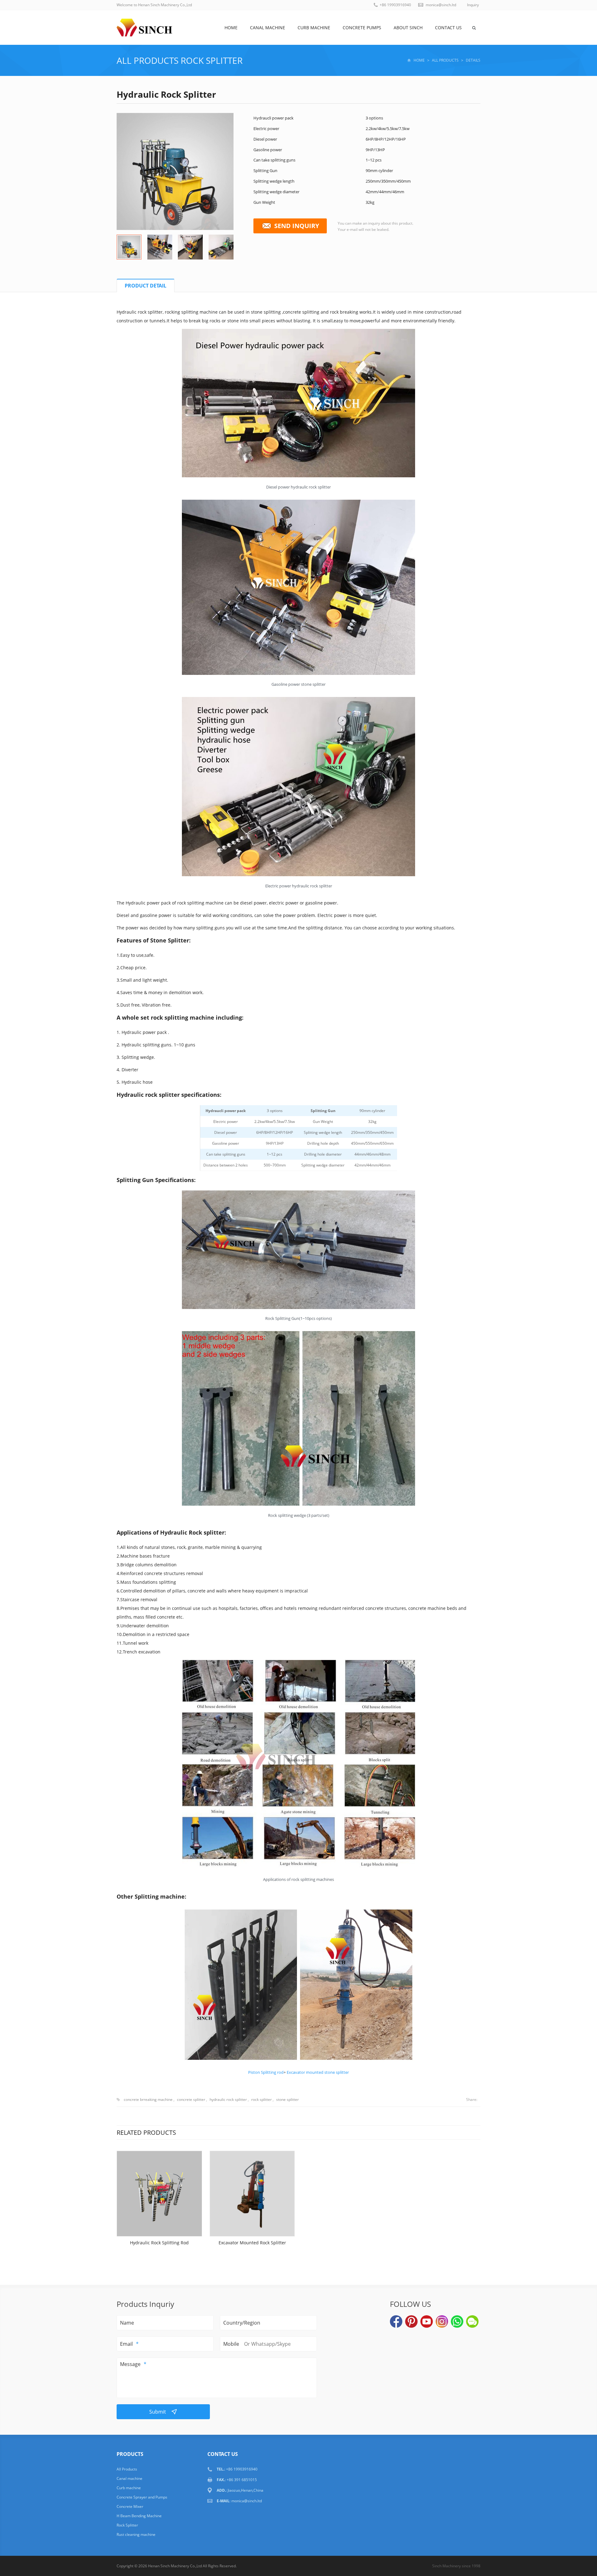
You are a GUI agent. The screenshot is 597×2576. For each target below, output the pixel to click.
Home (231, 28)
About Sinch (408, 28)
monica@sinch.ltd (441, 5)
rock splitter (261, 2099)
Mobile (231, 2344)
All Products (148, 60)
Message (130, 2364)
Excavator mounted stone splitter (318, 2072)
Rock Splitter (212, 60)
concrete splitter (191, 2099)
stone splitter (287, 2099)
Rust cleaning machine (136, 2534)
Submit (158, 2412)
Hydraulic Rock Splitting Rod (159, 2243)
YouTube (427, 2321)
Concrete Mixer (130, 2506)
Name (127, 2323)
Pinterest (411, 2321)
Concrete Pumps (362, 28)
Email (126, 2344)
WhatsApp (457, 2321)
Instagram (442, 2321)
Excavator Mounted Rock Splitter (252, 2243)
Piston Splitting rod (266, 2072)
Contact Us (448, 28)
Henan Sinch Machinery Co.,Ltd (175, 2566)
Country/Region (242, 2323)
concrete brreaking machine (148, 2099)
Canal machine (268, 28)
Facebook (396, 2321)
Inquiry (473, 5)
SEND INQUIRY (297, 226)
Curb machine (314, 28)
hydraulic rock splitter (228, 2099)
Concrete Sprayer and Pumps (142, 2497)
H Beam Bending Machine (139, 2516)
